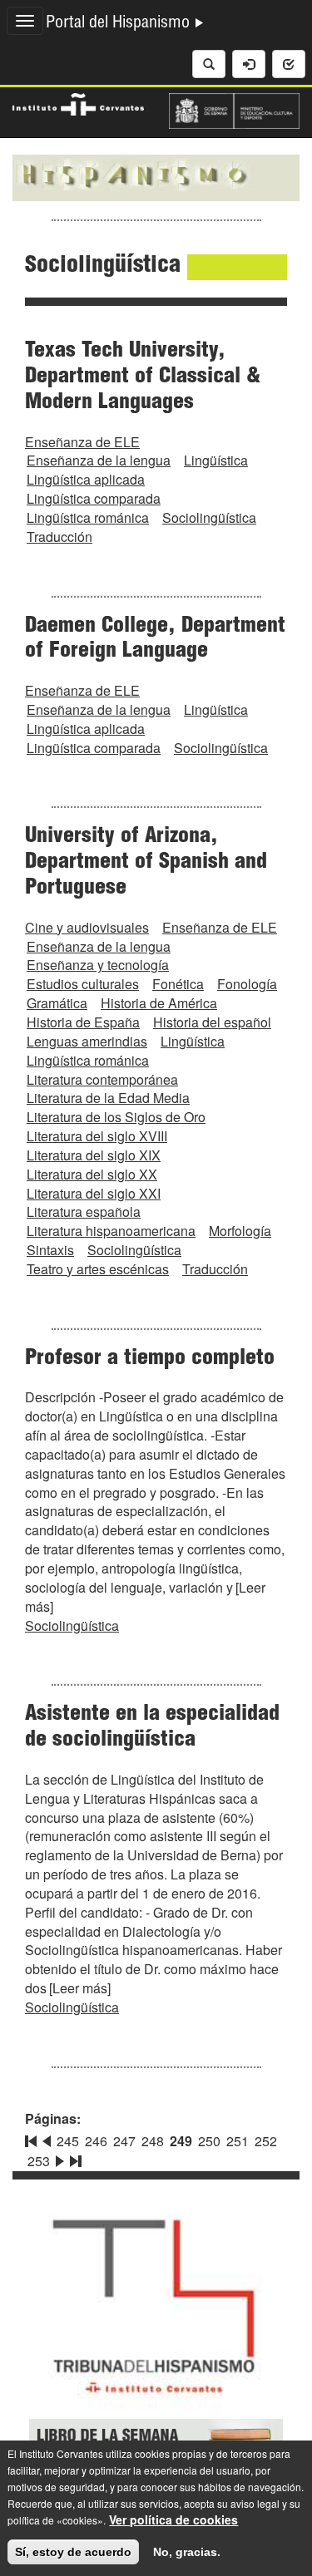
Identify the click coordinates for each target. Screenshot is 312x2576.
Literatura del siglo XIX (94, 1155)
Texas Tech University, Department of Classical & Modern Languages (143, 377)
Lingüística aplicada (86, 479)
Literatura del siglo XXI (94, 1193)
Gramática (57, 1003)
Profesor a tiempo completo (150, 1359)
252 (266, 2141)
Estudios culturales (83, 984)
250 (209, 2141)
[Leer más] (80, 1988)
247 (124, 2141)
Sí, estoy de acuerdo (73, 2552)
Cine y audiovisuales (87, 927)
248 (153, 2141)
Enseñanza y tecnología (98, 965)
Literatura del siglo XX (92, 1174)
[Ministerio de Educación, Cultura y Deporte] (235, 109)
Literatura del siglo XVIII (97, 1136)
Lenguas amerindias (87, 1041)
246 (96, 2141)
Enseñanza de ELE (82, 442)
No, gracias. (187, 2552)
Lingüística (216, 460)
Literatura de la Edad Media (108, 1098)
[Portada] (156, 176)
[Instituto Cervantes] (78, 102)
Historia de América (159, 1003)
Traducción (59, 537)
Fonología (247, 984)
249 (181, 2141)
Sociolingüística (209, 517)
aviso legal (255, 2503)
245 (68, 2141)
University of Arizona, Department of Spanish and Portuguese (146, 863)
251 (238, 2141)
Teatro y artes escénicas (98, 1269)
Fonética (178, 984)
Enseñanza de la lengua (99, 460)
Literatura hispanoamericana (111, 1231)
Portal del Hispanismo (120, 24)
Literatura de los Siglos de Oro (116, 1117)
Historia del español (212, 1022)
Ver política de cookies (173, 2519)
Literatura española (84, 1212)
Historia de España (83, 1022)
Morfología (240, 1231)
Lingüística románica (88, 517)
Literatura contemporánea (102, 1079)
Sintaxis (50, 1250)
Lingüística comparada (94, 498)
